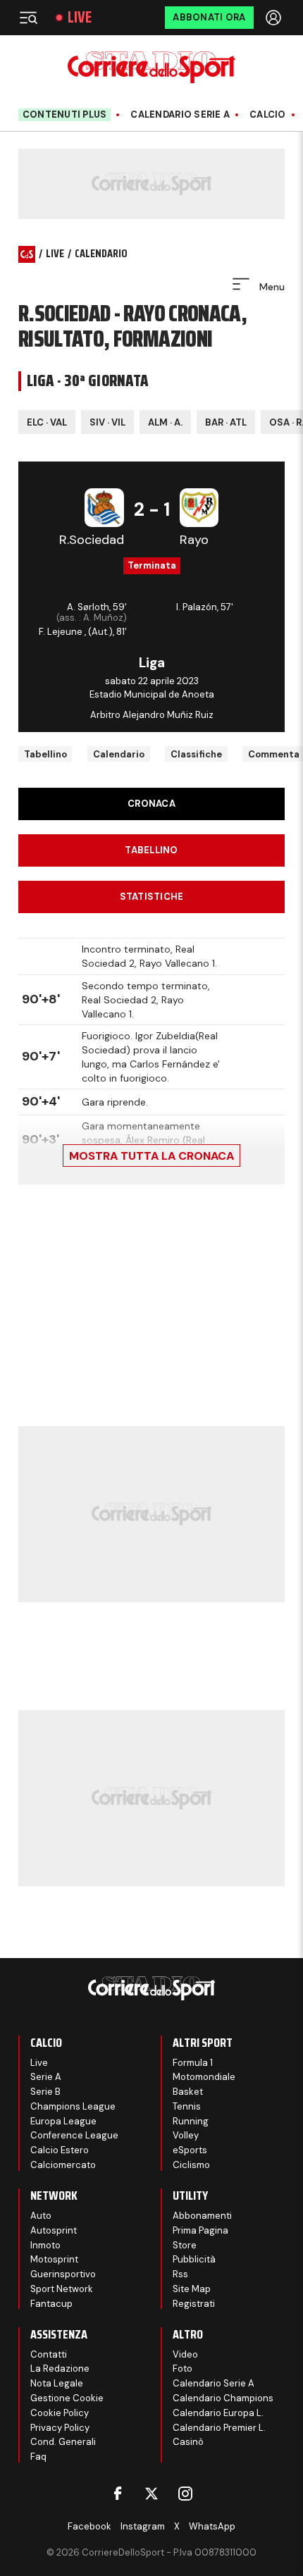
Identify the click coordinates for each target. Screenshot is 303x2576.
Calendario (119, 754)
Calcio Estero (60, 2150)
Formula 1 (193, 2063)
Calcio (268, 115)
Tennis (187, 2106)
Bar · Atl (226, 422)
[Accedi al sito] (275, 18)
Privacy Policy (60, 2428)
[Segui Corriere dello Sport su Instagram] (185, 2494)
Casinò (188, 2442)
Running (191, 2121)
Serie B (45, 2092)
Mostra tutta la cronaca (151, 1156)
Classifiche (196, 754)
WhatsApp (212, 2526)
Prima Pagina (200, 2230)
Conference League (74, 2135)
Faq (38, 2457)
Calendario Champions (223, 2398)
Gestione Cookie (67, 2398)
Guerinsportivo (63, 2274)
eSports (190, 2150)
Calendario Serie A (180, 115)
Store (185, 2245)
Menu (271, 287)
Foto (183, 2368)
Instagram (143, 2526)
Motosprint (54, 2259)
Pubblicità (194, 2259)
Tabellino (45, 754)
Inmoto (45, 2245)
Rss (180, 2274)
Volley (186, 2135)
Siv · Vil (107, 422)
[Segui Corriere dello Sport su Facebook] (118, 2494)
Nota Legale (57, 2383)
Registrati (194, 2304)
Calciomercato (63, 2165)
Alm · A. (165, 422)
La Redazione (60, 2368)
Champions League (73, 2106)
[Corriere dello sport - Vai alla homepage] (151, 67)
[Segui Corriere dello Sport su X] (151, 2494)
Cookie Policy (60, 2413)
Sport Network (62, 2289)
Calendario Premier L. (219, 2428)
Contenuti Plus (65, 114)
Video (185, 2354)
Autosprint (54, 2230)
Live (80, 18)
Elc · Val (47, 422)
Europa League (63, 2121)
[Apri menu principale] (28, 18)
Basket (188, 2092)
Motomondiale (204, 2077)
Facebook (89, 2526)
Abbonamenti (202, 2216)
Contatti (49, 2354)
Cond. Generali (63, 2442)
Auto (41, 2216)
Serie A (46, 2077)
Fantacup (51, 2304)
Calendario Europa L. (218, 2413)
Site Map (192, 2289)
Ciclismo (191, 2165)
